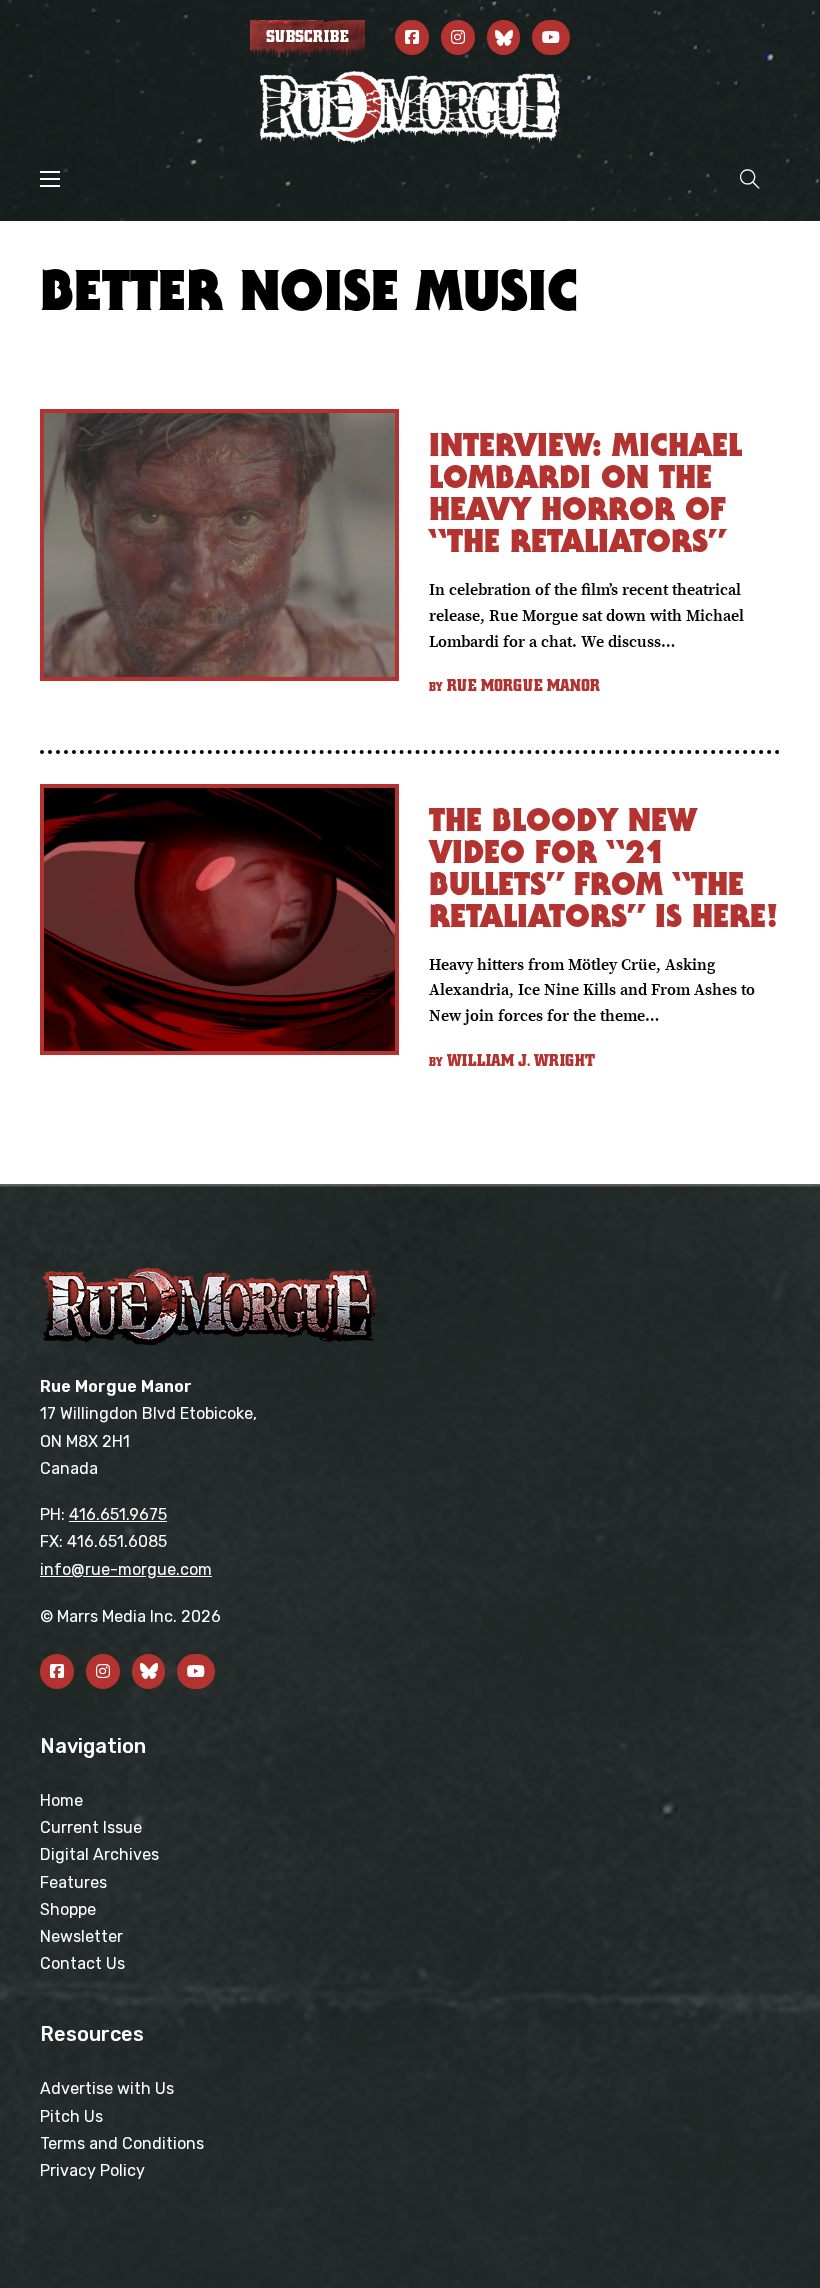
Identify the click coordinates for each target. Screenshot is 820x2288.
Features (73, 1882)
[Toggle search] (750, 178)
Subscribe (307, 37)
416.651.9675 (118, 1514)
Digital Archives (99, 1854)
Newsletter (81, 1936)
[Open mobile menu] (50, 179)
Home (61, 1800)
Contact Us (82, 1963)
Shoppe (68, 1909)
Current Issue (91, 1827)
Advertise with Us (107, 2088)
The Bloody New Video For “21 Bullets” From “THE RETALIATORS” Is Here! (603, 867)
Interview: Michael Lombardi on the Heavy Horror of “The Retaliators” (585, 492)
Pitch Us (71, 2116)
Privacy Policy (92, 2170)
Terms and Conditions (122, 2143)
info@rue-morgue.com (126, 1569)
